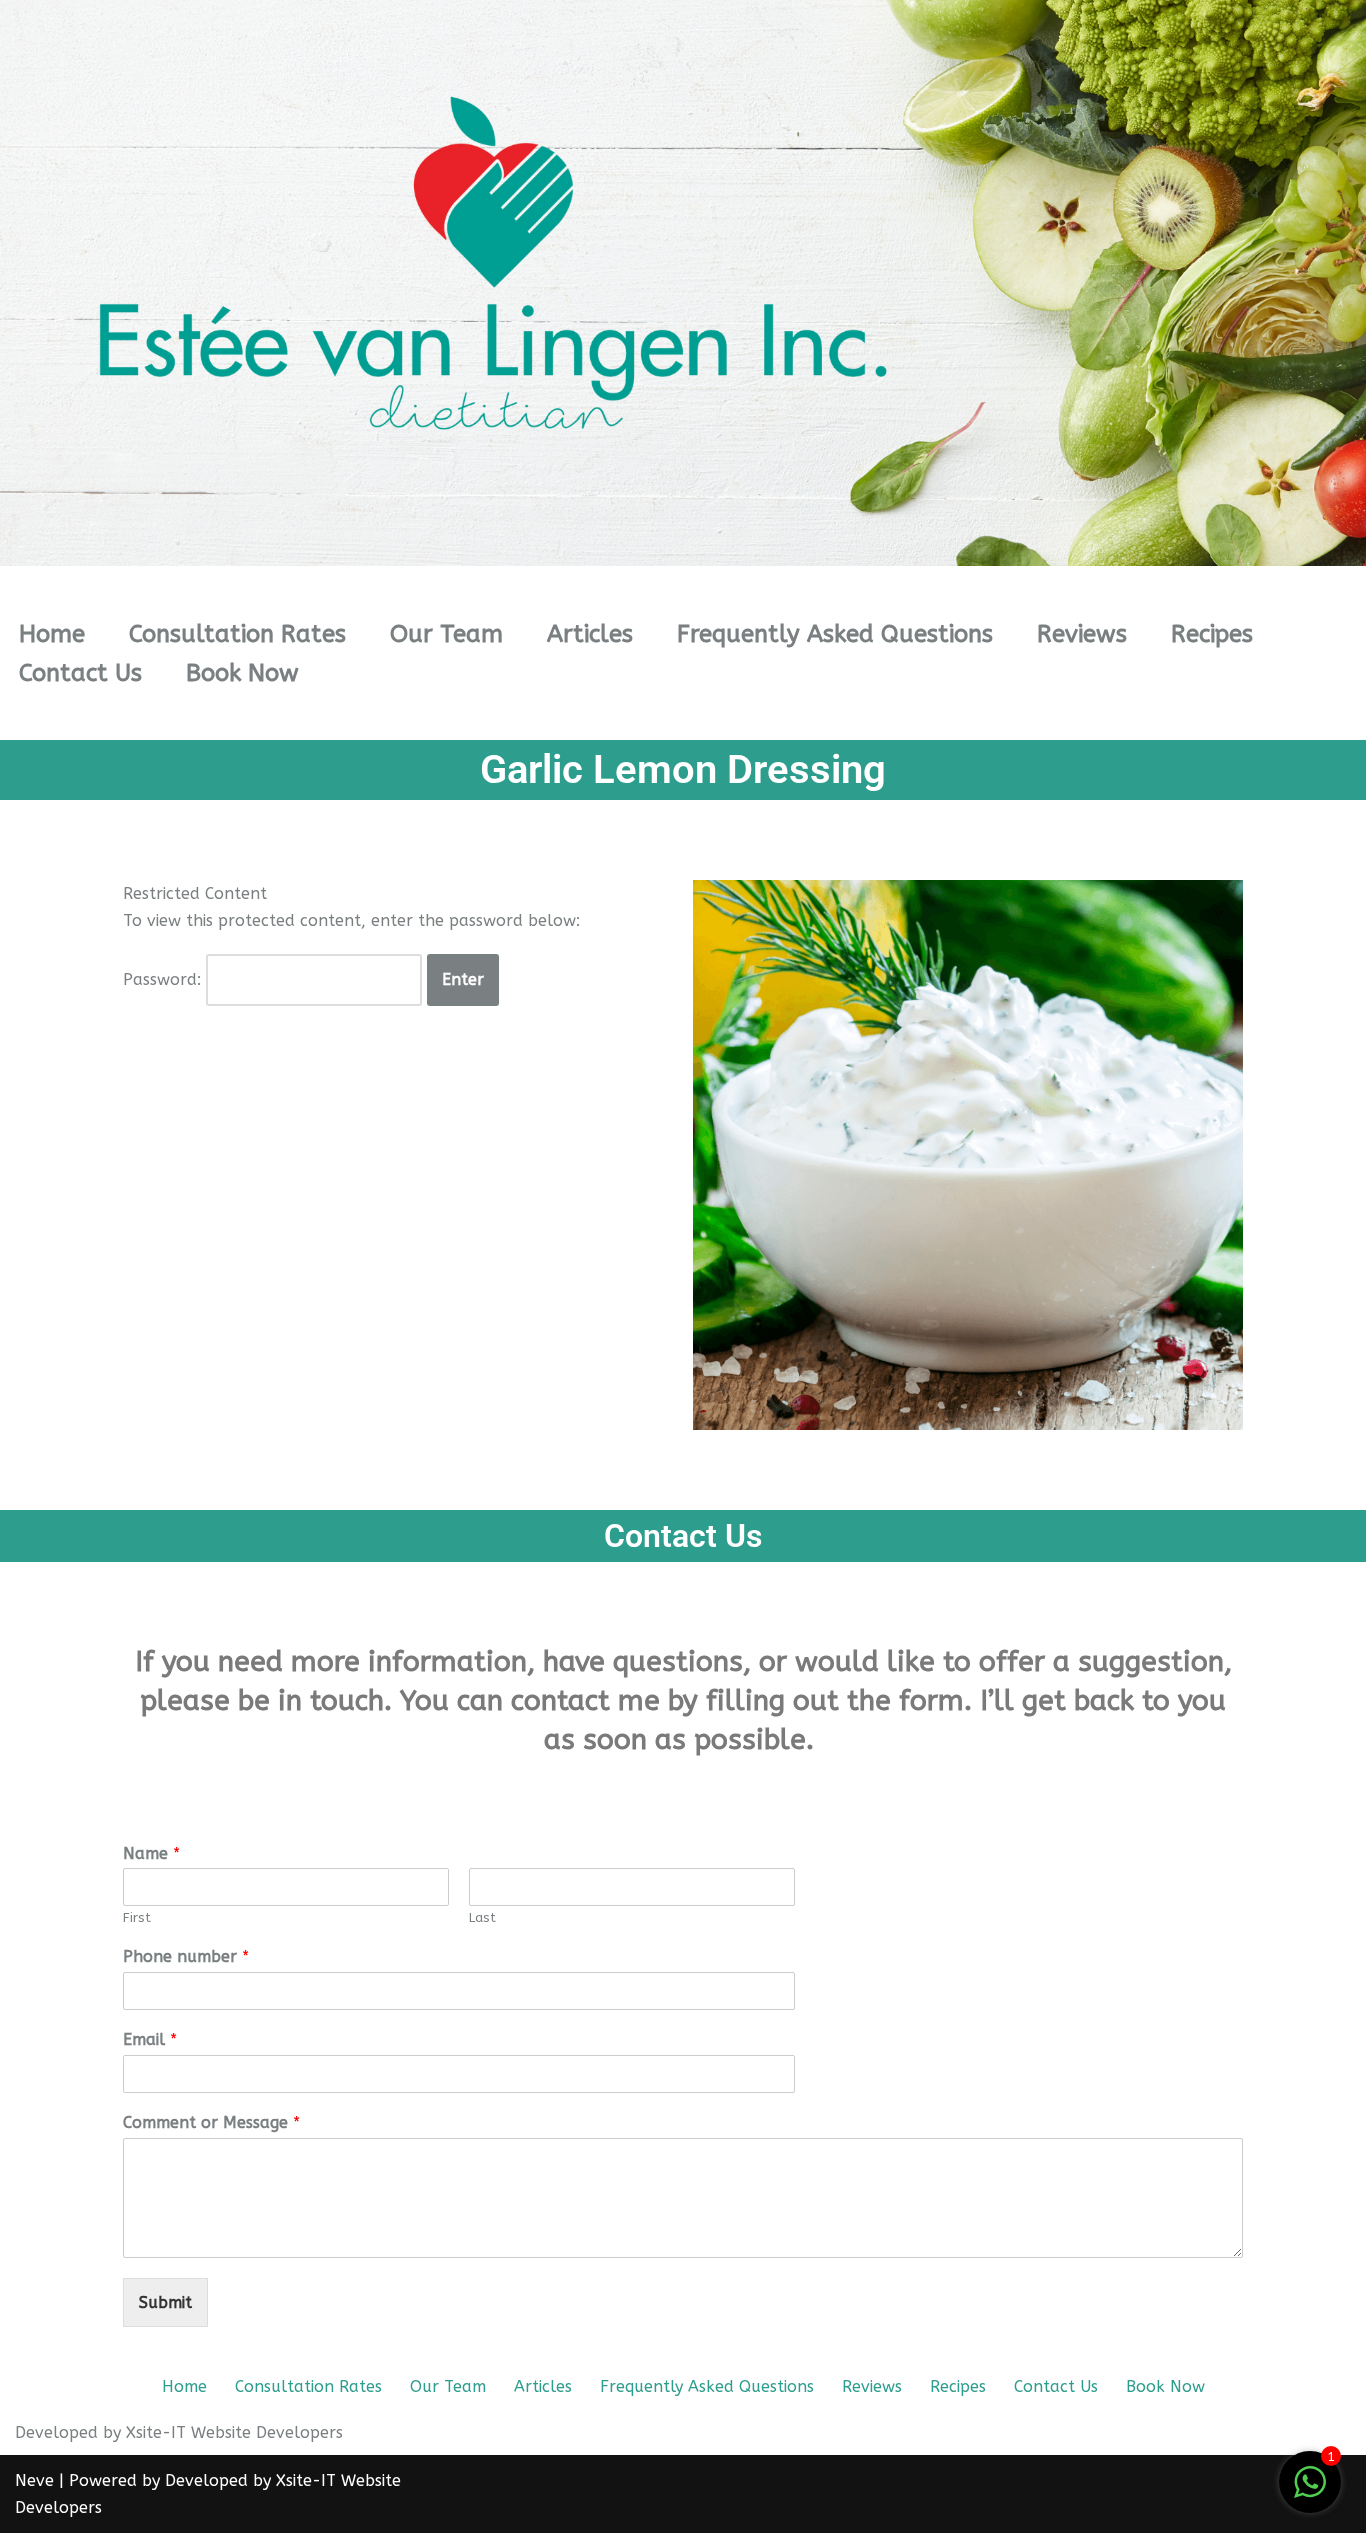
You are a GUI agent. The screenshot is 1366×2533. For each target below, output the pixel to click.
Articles (590, 634)
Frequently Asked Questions (835, 634)
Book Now (242, 673)
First (137, 1917)
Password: (164, 979)
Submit (165, 2302)
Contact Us (80, 673)
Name (151, 1853)
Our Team (446, 634)
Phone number (186, 1956)
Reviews (1082, 634)
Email (150, 2039)
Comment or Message (211, 2122)
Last (482, 1917)
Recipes (1212, 634)
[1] (1310, 2492)
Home (52, 634)
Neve (34, 2480)
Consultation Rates (237, 634)
